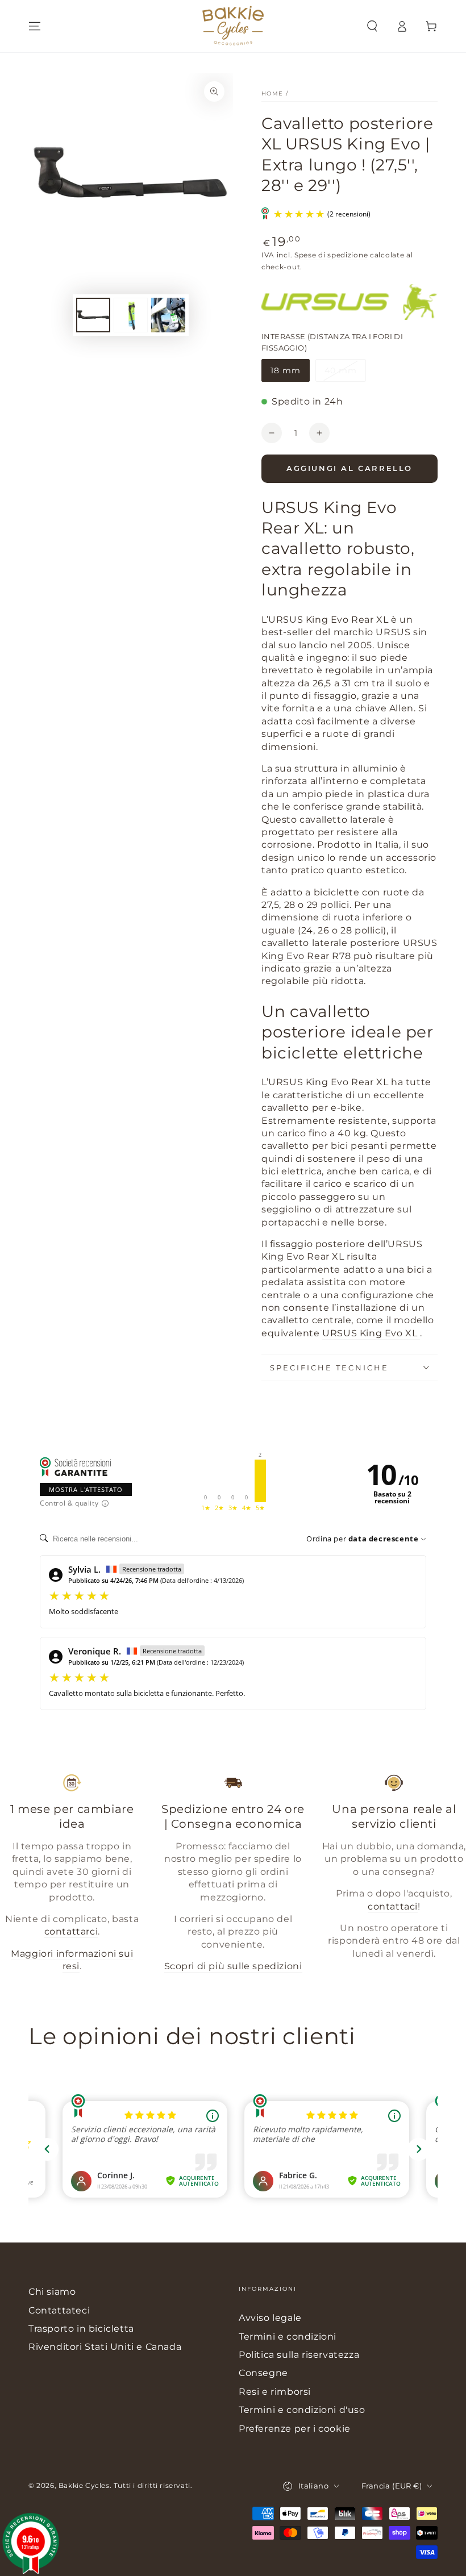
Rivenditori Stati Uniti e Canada (105, 2347)
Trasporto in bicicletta (81, 2329)
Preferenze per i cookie (295, 2429)
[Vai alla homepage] (233, 26)
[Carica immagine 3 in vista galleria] (168, 315)
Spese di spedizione (331, 255)
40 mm (345, 374)
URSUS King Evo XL (371, 1333)
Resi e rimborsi (275, 2392)
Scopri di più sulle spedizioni (233, 1966)
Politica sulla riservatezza (299, 2355)
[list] (233, 1878)
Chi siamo (52, 2292)
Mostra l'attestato (86, 1489)
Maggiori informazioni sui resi (72, 1960)
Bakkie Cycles (84, 2485)
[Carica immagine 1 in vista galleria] (93, 315)
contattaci (393, 1906)
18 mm (290, 374)
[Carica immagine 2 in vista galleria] (131, 315)
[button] (372, 26)
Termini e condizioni (288, 2337)
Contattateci (59, 2310)
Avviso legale (270, 2318)
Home (272, 93)
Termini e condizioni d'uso (302, 2410)
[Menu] (35, 26)
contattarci (71, 1931)
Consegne (263, 2373)
